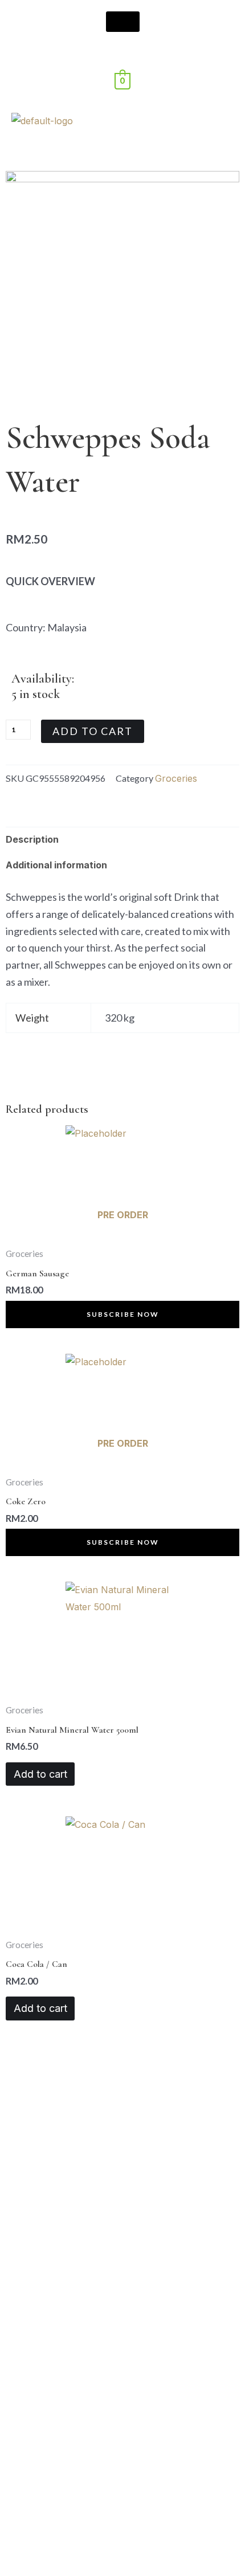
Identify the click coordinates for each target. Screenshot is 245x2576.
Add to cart (93, 731)
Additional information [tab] (56, 865)
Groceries (176, 778)
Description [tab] (32, 839)
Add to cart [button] (40, 1774)
